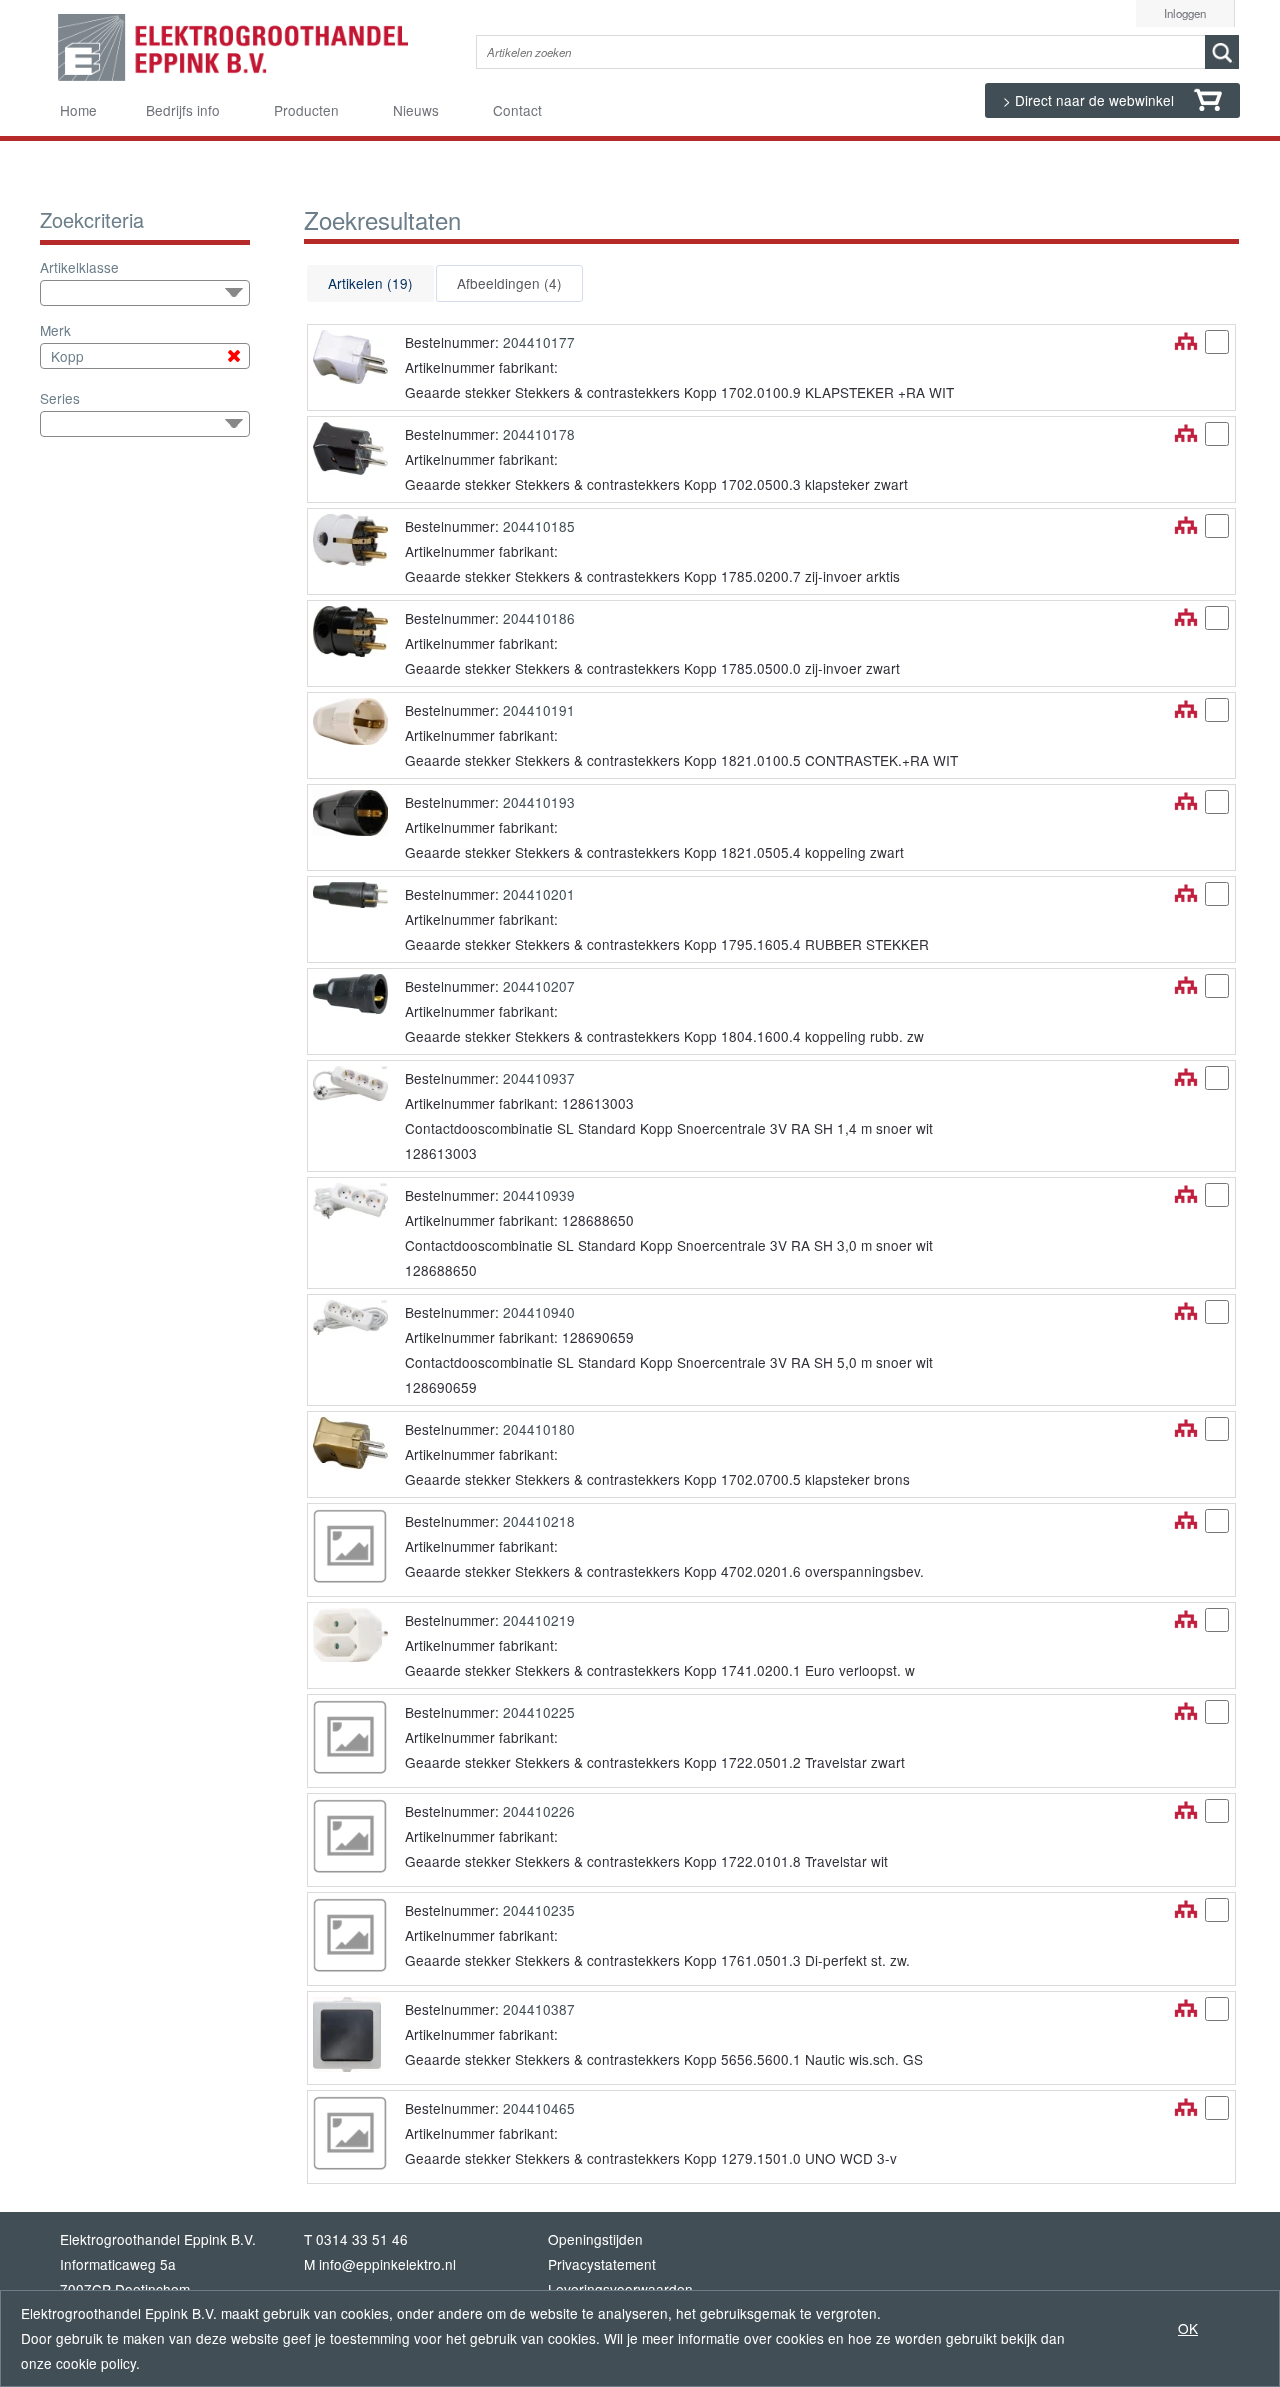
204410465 (539, 2108)
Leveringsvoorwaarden (620, 2289)
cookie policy (96, 2363)
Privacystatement (602, 2264)
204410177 (539, 342)
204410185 (539, 526)
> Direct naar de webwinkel (1090, 100)
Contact (517, 110)
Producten (306, 110)
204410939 (539, 1195)
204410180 (539, 1429)
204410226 (539, 1811)
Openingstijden (595, 2239)
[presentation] (370, 283)
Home (78, 110)
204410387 (539, 2009)
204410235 (539, 1910)
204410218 (539, 1521)
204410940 (539, 1312)
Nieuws (416, 110)
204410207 (539, 986)
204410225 (539, 1712)
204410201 (539, 894)
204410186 (539, 618)
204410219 (539, 1620)
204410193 (539, 802)
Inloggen (1185, 13)
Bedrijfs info (183, 110)
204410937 (539, 1078)
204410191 (539, 710)
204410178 (539, 434)
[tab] (370, 283)
